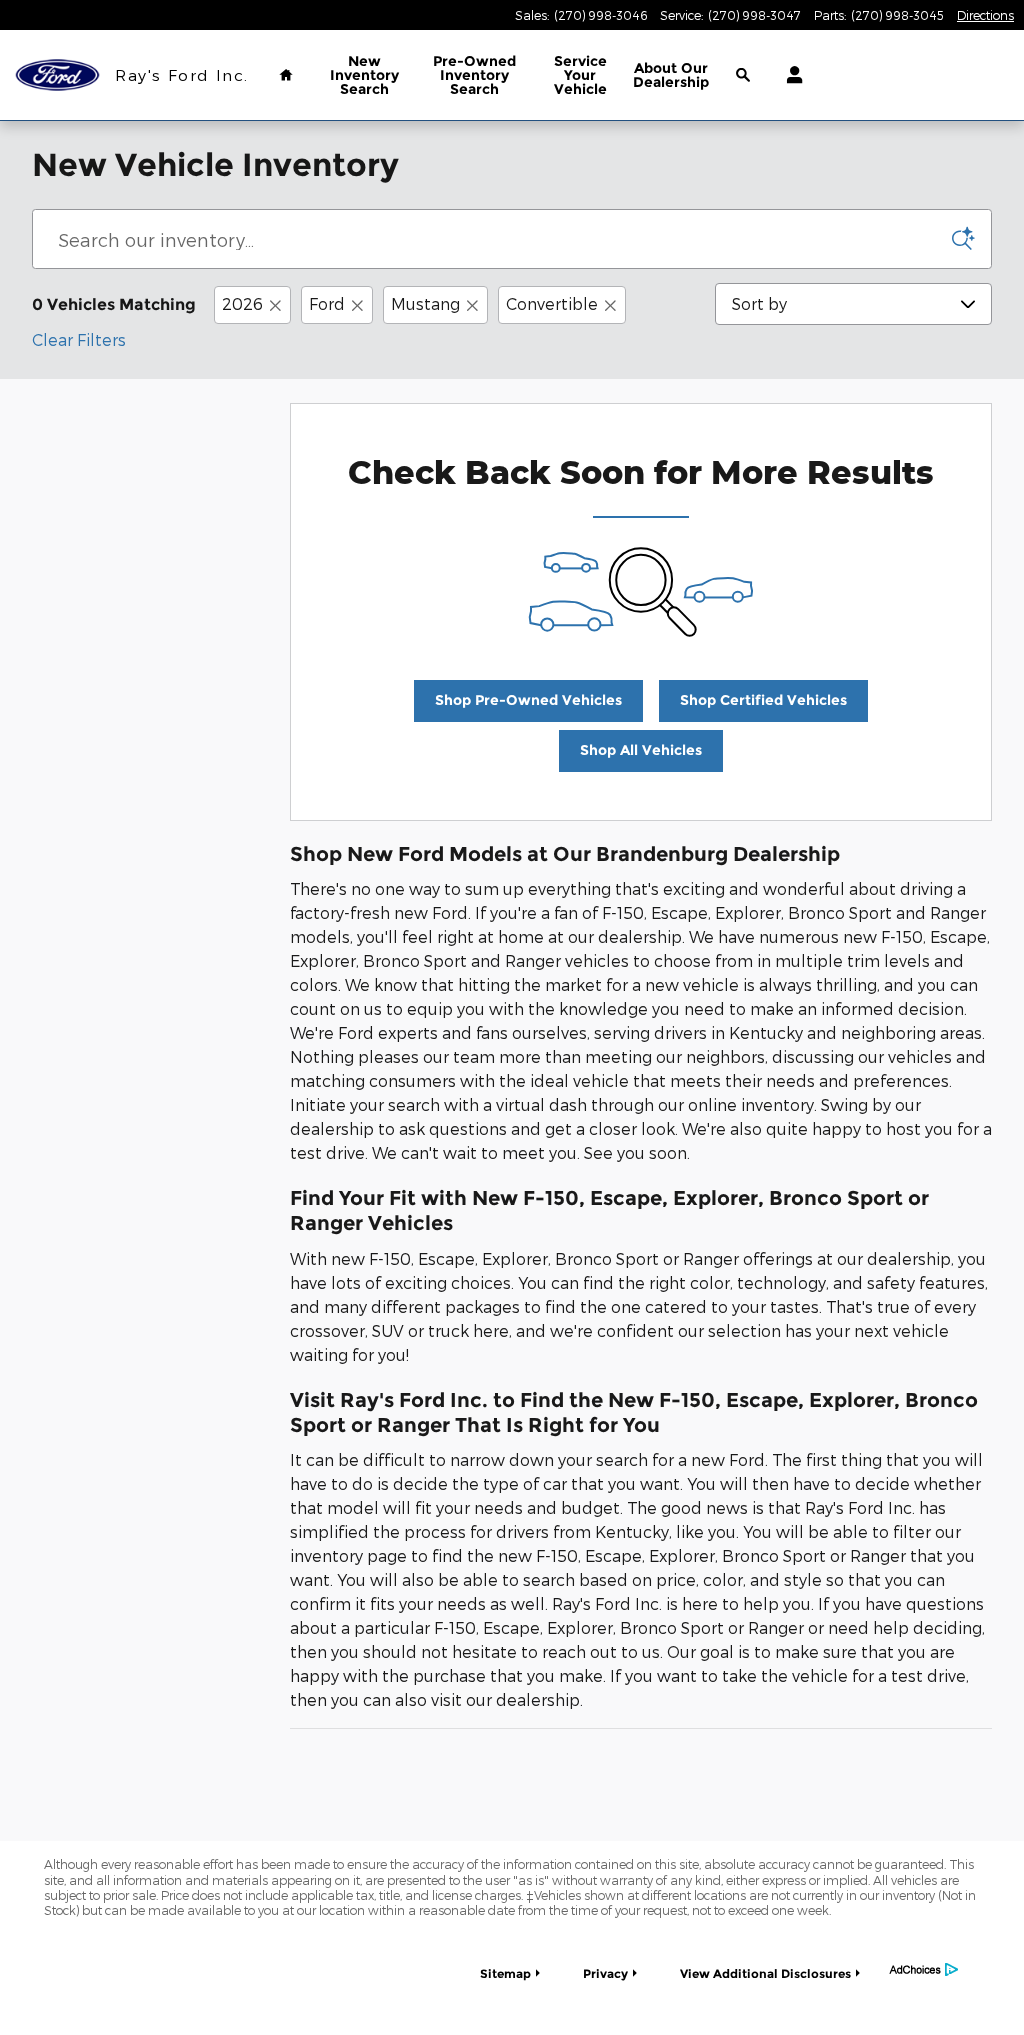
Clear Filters (79, 339)
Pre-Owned (474, 75)
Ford (327, 303)
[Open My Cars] (789, 75)
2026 (242, 303)
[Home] (57, 75)
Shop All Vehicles (641, 750)
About (671, 75)
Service (580, 75)
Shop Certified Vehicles (763, 700)
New (364, 75)
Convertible (552, 303)
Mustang (425, 303)
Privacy (605, 1973)
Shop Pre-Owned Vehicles (528, 700)
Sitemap (505, 1973)
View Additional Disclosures (765, 1973)
